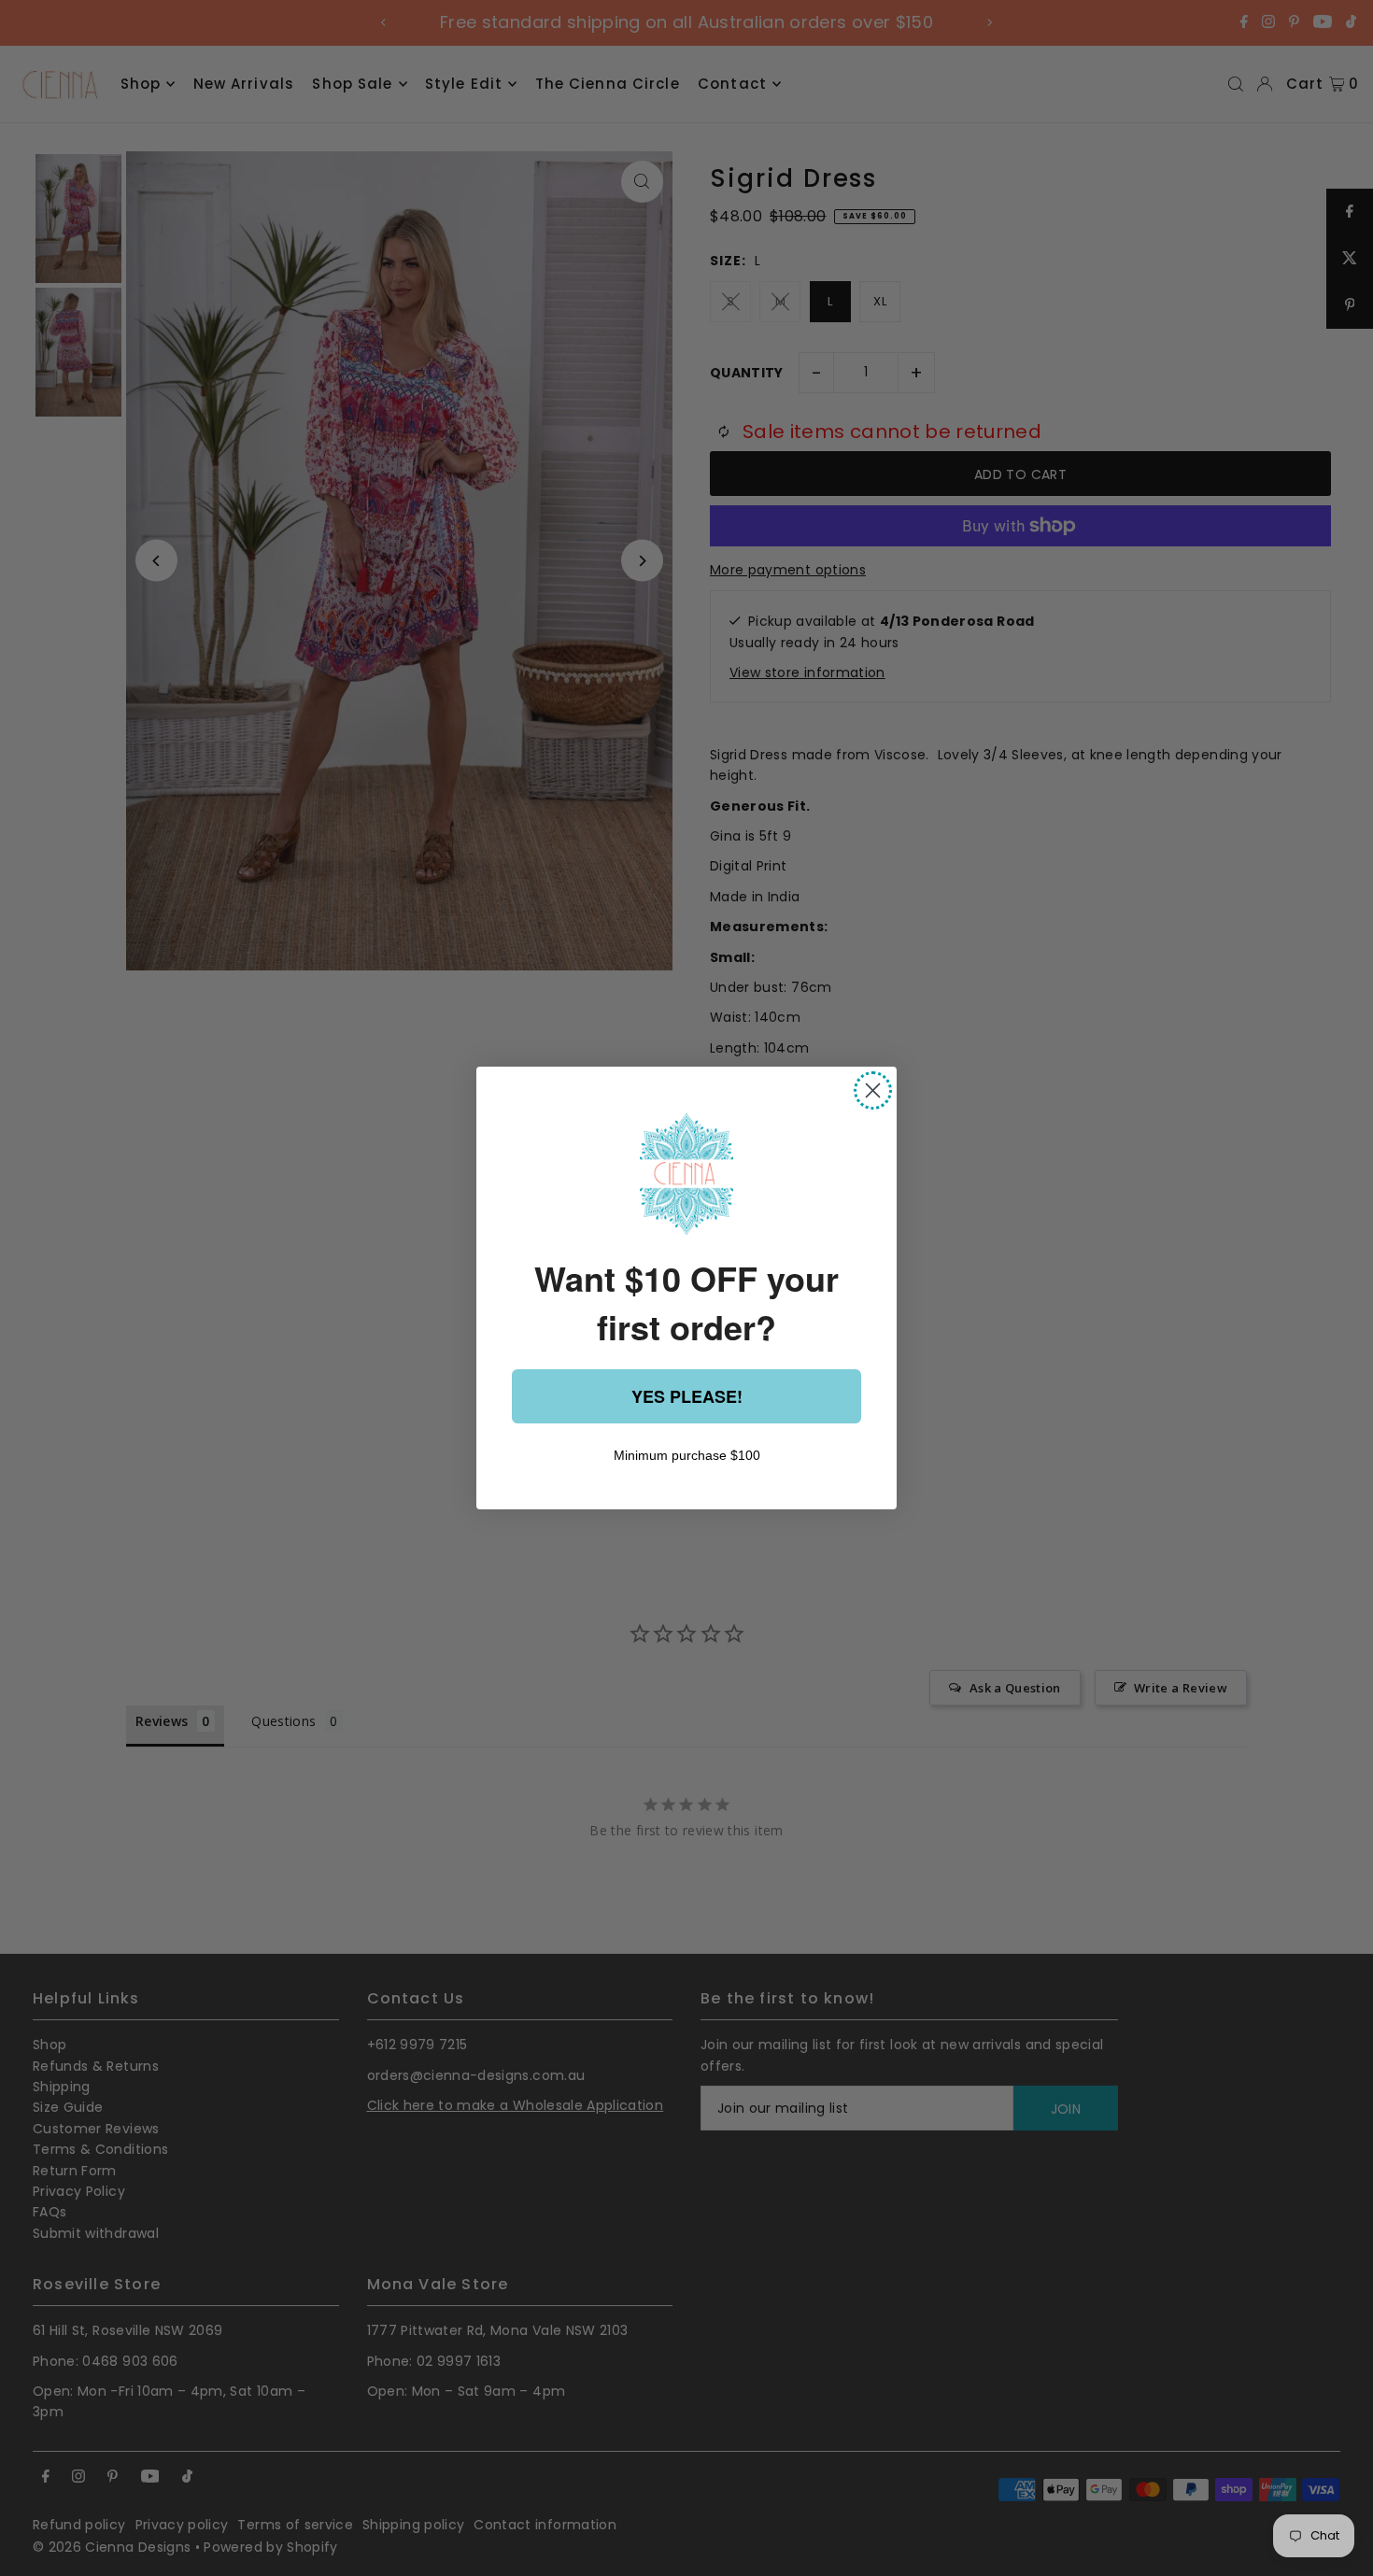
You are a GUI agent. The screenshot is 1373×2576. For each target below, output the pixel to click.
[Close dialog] (873, 1090)
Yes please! (687, 1396)
